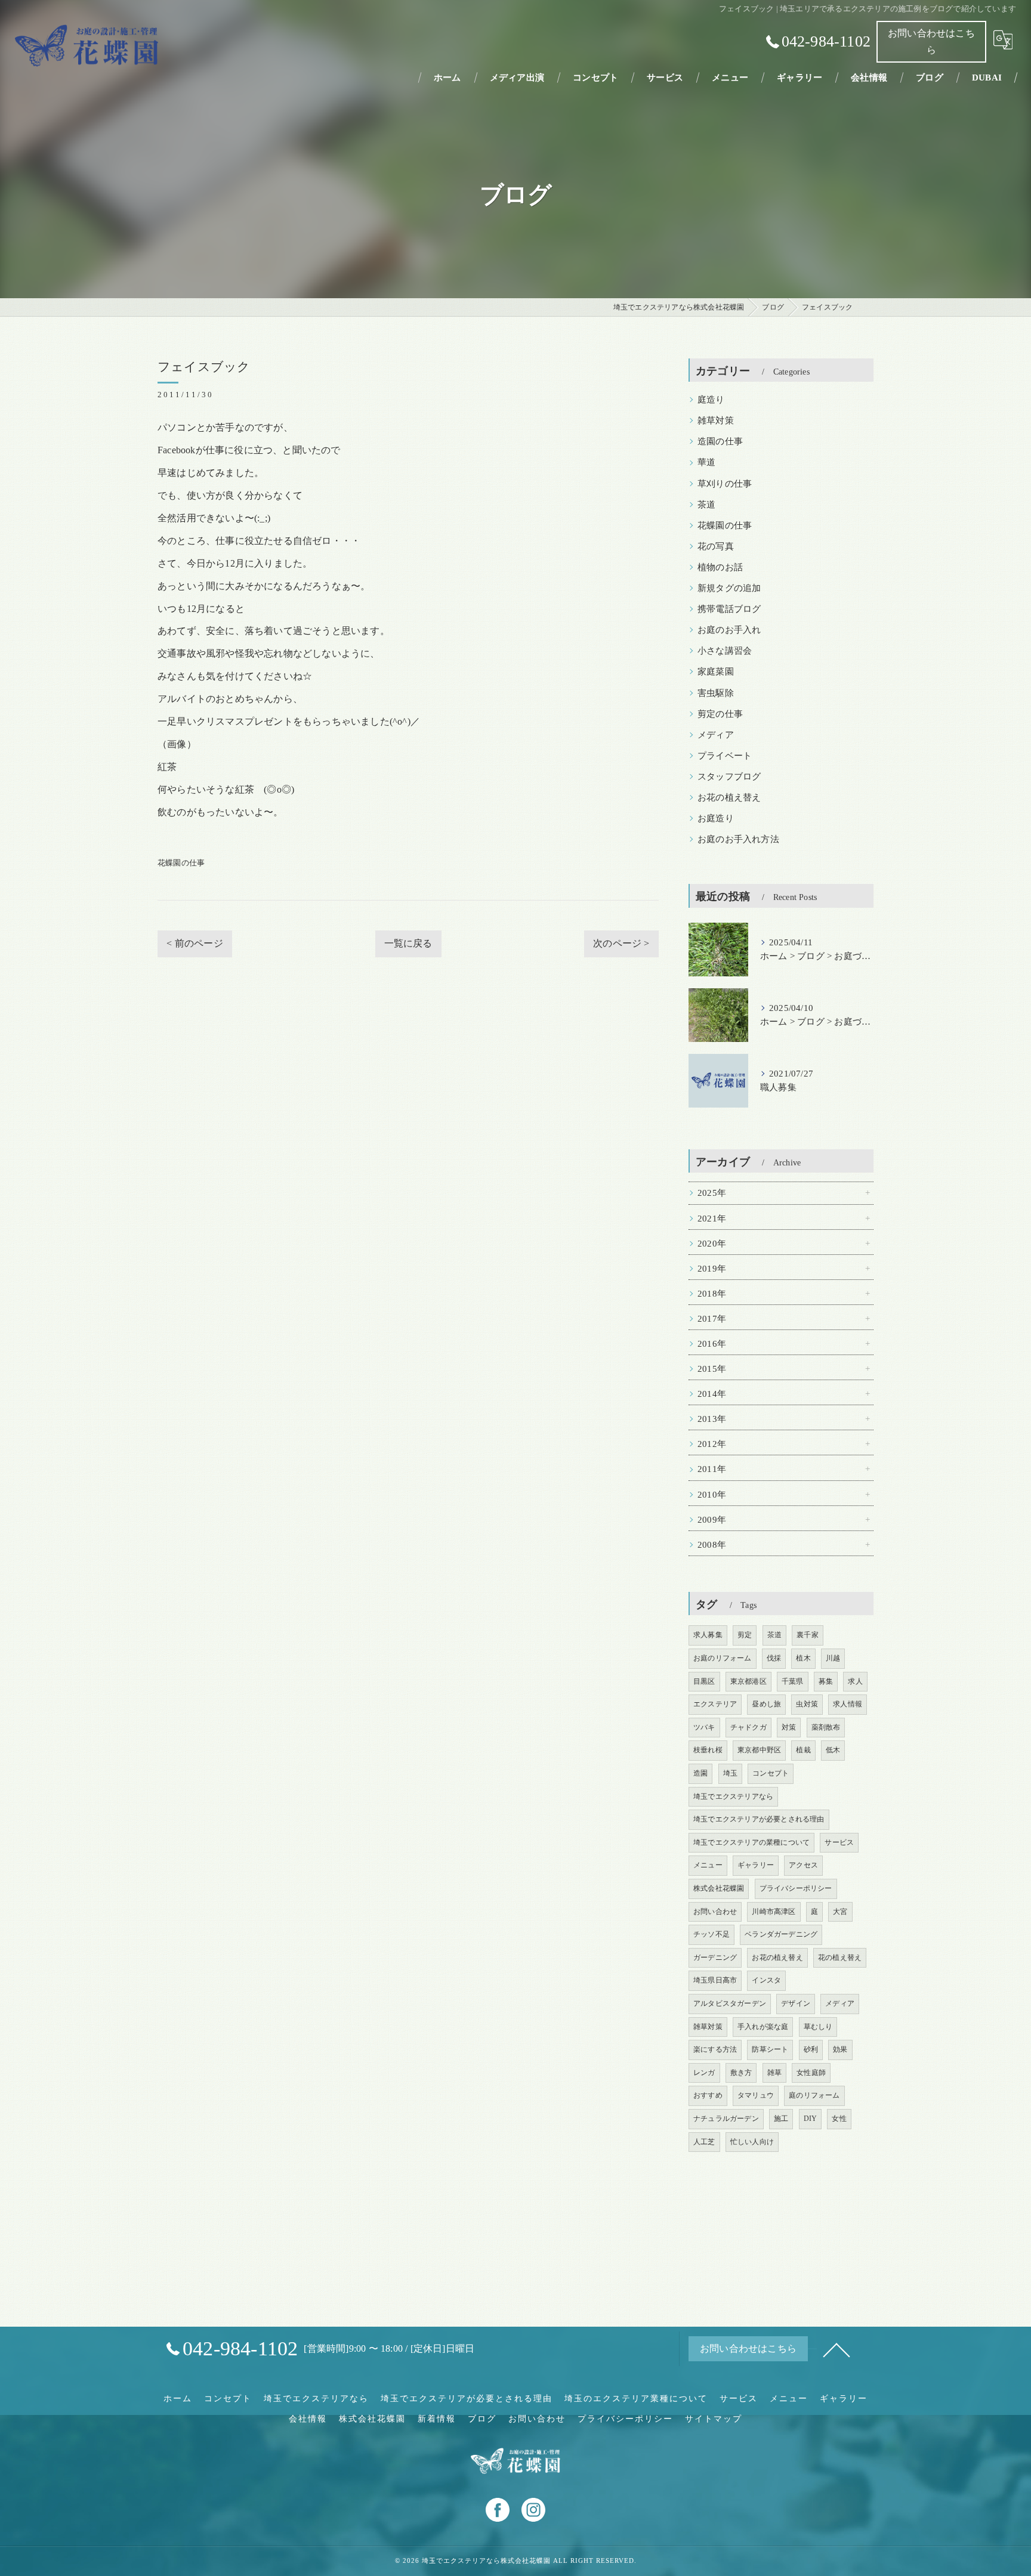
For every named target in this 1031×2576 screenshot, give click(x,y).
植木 (803, 1658)
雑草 (774, 2073)
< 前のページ (195, 943)
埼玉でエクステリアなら (733, 1796)
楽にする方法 (715, 2049)
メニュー (708, 1865)
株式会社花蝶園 (719, 1888)
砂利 (811, 2049)
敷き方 (741, 2073)
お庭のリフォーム (723, 1658)
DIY (811, 2119)
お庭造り (716, 818)
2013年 (712, 1419)
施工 (781, 2119)
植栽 (803, 1750)
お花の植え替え (729, 797)
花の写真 (716, 546)
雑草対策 (716, 420)
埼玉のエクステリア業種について (636, 2399)
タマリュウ (756, 2095)
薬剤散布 (826, 1727)
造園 (700, 1773)
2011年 (712, 1469)
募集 (826, 1681)
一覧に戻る (408, 943)
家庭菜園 (716, 672)
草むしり (818, 2027)
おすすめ (708, 2095)
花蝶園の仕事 (181, 863)
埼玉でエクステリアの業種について (751, 1842)
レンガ (704, 2073)
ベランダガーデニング (781, 1934)
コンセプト (771, 1773)
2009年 (712, 1520)
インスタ (766, 1980)
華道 (706, 462)
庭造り (711, 400)
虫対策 (807, 1704)
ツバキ (704, 1727)
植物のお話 (720, 567)
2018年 (712, 1294)
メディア (716, 735)
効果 (840, 2049)
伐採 (774, 1658)
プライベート (725, 756)
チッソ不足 (711, 1934)
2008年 (712, 1545)
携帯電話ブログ (729, 609)
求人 (855, 1681)
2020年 (712, 1244)
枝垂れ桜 (708, 1750)
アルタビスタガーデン (730, 2003)
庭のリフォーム (814, 2095)
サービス (839, 1842)
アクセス (803, 1865)
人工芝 (704, 2142)
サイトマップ (714, 2419)
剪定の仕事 (720, 714)
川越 (833, 1658)
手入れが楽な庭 (763, 2027)
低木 (833, 1750)
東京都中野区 (759, 1750)
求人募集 (708, 1635)
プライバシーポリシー (796, 1888)
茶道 (706, 505)
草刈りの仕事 (725, 484)
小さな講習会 (725, 651)
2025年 (712, 1193)
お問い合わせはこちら (931, 41)
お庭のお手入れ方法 (738, 839)
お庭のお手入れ (729, 630)
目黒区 (704, 1681)
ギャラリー (756, 1865)
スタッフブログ (729, 777)
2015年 (712, 1369)
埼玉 (730, 1773)
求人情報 (848, 1704)
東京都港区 (748, 1681)
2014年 (712, 1394)
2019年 (712, 1269)
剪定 (745, 1635)
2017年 (712, 1319)
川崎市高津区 (774, 1912)
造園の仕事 (720, 441)
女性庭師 (811, 2073)
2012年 (712, 1444)
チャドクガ (748, 1727)
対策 (789, 1727)
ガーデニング (715, 1957)
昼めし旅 (766, 1704)
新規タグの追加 (729, 588)
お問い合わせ (715, 1912)
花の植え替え (840, 1957)
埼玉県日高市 (715, 1980)
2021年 (712, 1219)
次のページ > (621, 943)
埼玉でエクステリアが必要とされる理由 (759, 1819)
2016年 (712, 1344)
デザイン (796, 2003)
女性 (839, 2119)
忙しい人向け (752, 2142)
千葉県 (793, 1681)
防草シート (770, 2049)
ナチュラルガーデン (726, 2119)
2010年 (712, 1495)
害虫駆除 (716, 693)
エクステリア (715, 1704)
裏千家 (808, 1635)
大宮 (840, 1912)
